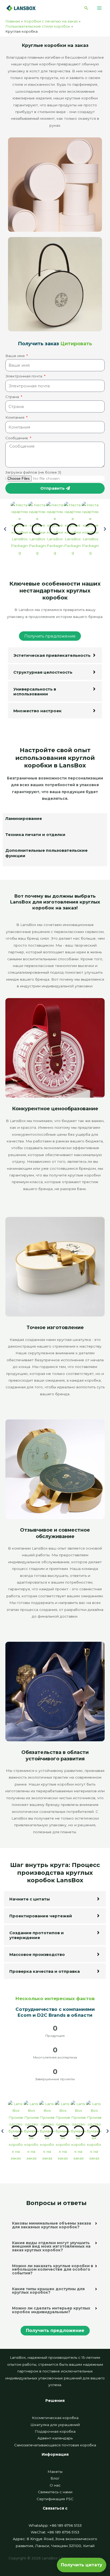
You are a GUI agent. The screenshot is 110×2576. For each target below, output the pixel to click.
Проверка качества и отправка (45, 1971)
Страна (13, 397)
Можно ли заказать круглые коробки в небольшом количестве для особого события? (53, 2269)
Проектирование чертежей (41, 1916)
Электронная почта (24, 376)
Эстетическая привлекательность (52, 655)
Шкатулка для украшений (55, 2425)
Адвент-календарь (55, 2438)
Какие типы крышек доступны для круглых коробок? (48, 2291)
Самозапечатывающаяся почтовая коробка (55, 2445)
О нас (55, 2485)
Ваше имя (15, 356)
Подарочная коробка (55, 2431)
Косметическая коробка (55, 2418)
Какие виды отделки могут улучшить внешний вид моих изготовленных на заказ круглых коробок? (51, 2246)
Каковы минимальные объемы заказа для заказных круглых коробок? (52, 2225)
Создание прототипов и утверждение (37, 1935)
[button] (86, 8)
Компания (15, 417)
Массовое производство (37, 1954)
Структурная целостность (43, 672)
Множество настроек (38, 711)
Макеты (55, 2472)
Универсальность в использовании (35, 691)
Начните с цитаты (30, 1899)
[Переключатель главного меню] (99, 8)
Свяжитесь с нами (55, 2492)
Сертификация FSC (55, 2499)
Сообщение (17, 438)
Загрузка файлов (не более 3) (33, 472)
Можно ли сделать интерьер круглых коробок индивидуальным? (51, 2310)
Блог (55, 2478)
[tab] (55, 821)
